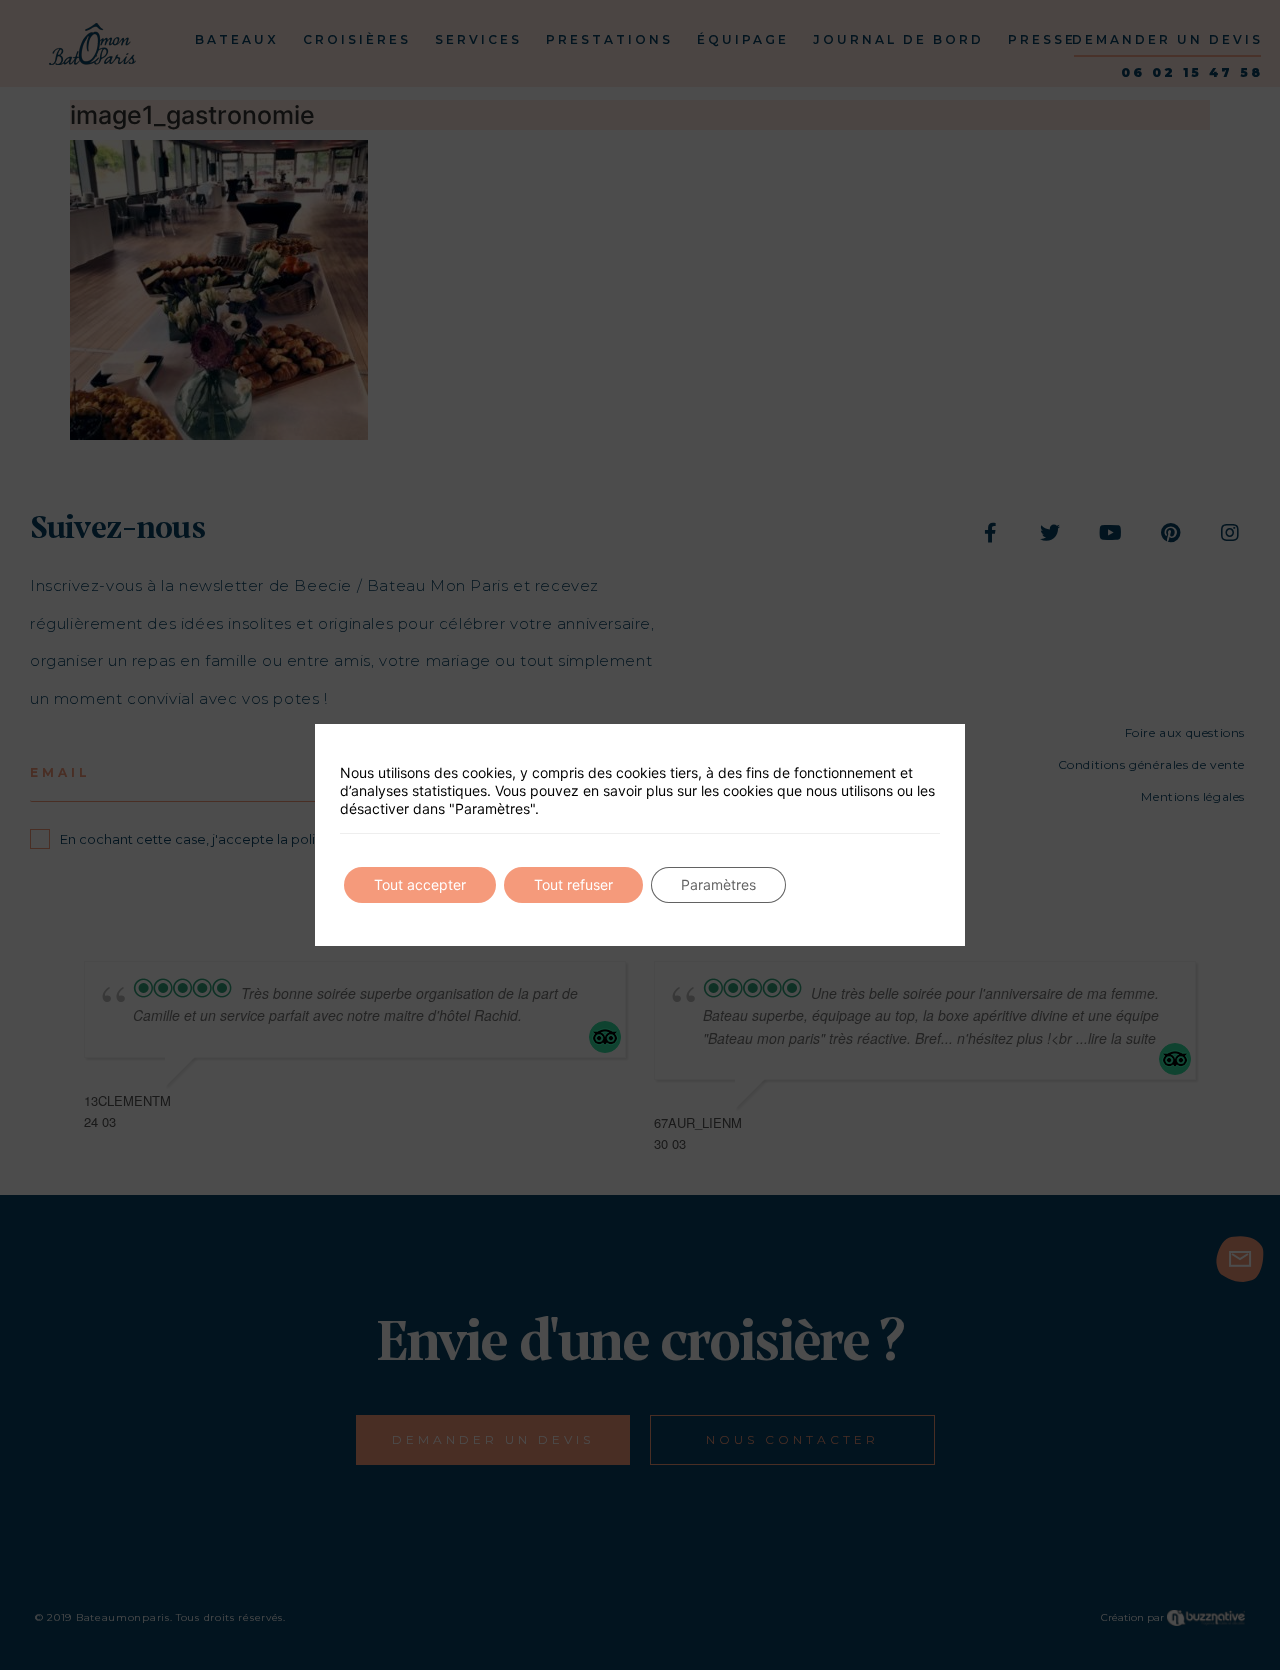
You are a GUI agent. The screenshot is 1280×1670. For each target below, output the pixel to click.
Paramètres (718, 884)
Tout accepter (420, 884)
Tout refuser (573, 884)
